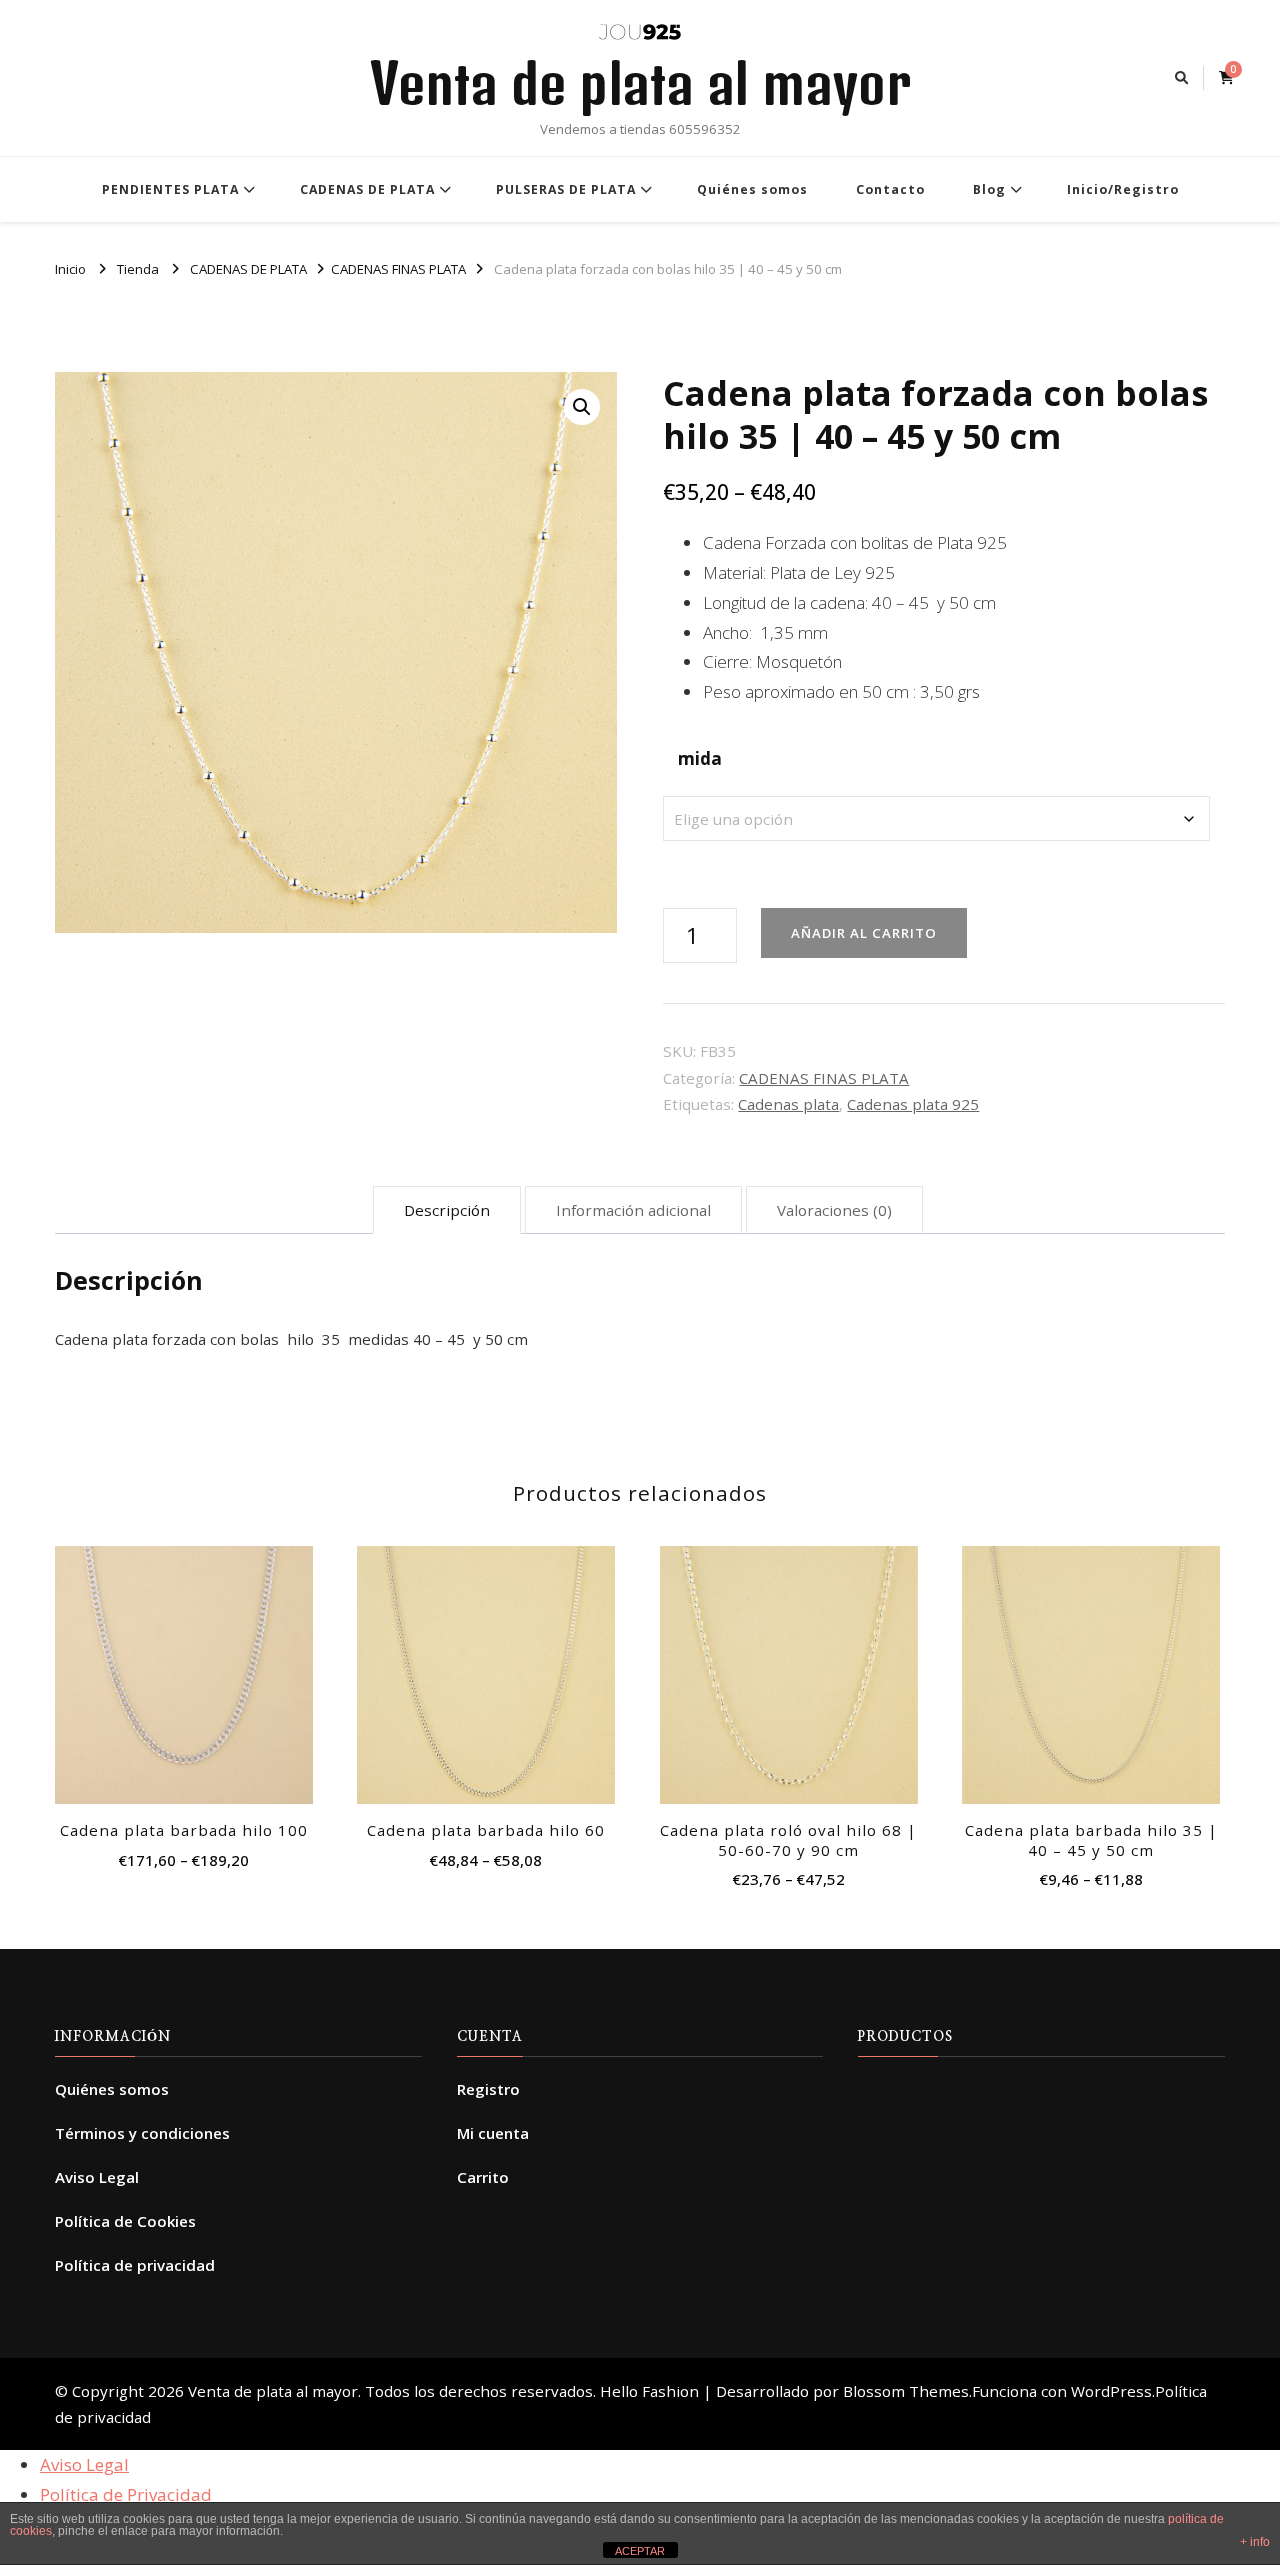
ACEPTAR (640, 2551)
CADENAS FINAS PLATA (824, 1078)
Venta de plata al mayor (640, 83)
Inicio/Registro (1123, 189)
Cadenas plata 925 (913, 1104)
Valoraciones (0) (834, 1210)
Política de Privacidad (126, 2494)
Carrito (483, 2177)
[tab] (447, 1210)
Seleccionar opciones (183, 1669)
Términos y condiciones (142, 2133)
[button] (582, 407)
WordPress (1111, 2391)
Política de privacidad (135, 2265)
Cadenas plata (788, 1104)
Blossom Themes (906, 2391)
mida (700, 758)
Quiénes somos (752, 189)
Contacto (890, 189)
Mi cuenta (493, 2133)
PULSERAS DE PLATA (566, 189)
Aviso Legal (97, 2177)
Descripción (447, 1210)
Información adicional (633, 1210)
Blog (989, 189)
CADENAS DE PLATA (367, 189)
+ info (1255, 2542)
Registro (488, 2089)
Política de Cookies (125, 2221)
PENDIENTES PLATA (170, 189)
